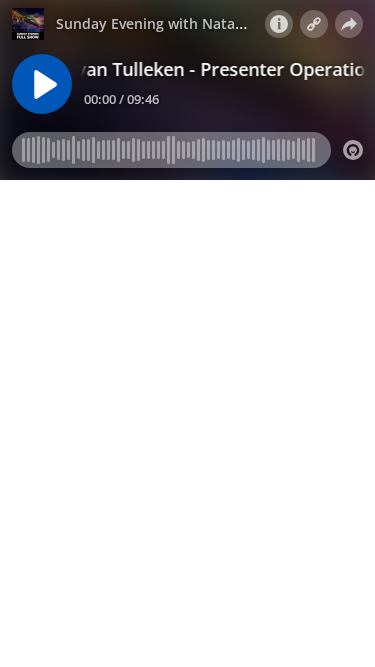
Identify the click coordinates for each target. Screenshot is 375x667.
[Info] (279, 24)
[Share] (349, 24)
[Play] (42, 84)
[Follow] (314, 24)
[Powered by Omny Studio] (353, 150)
